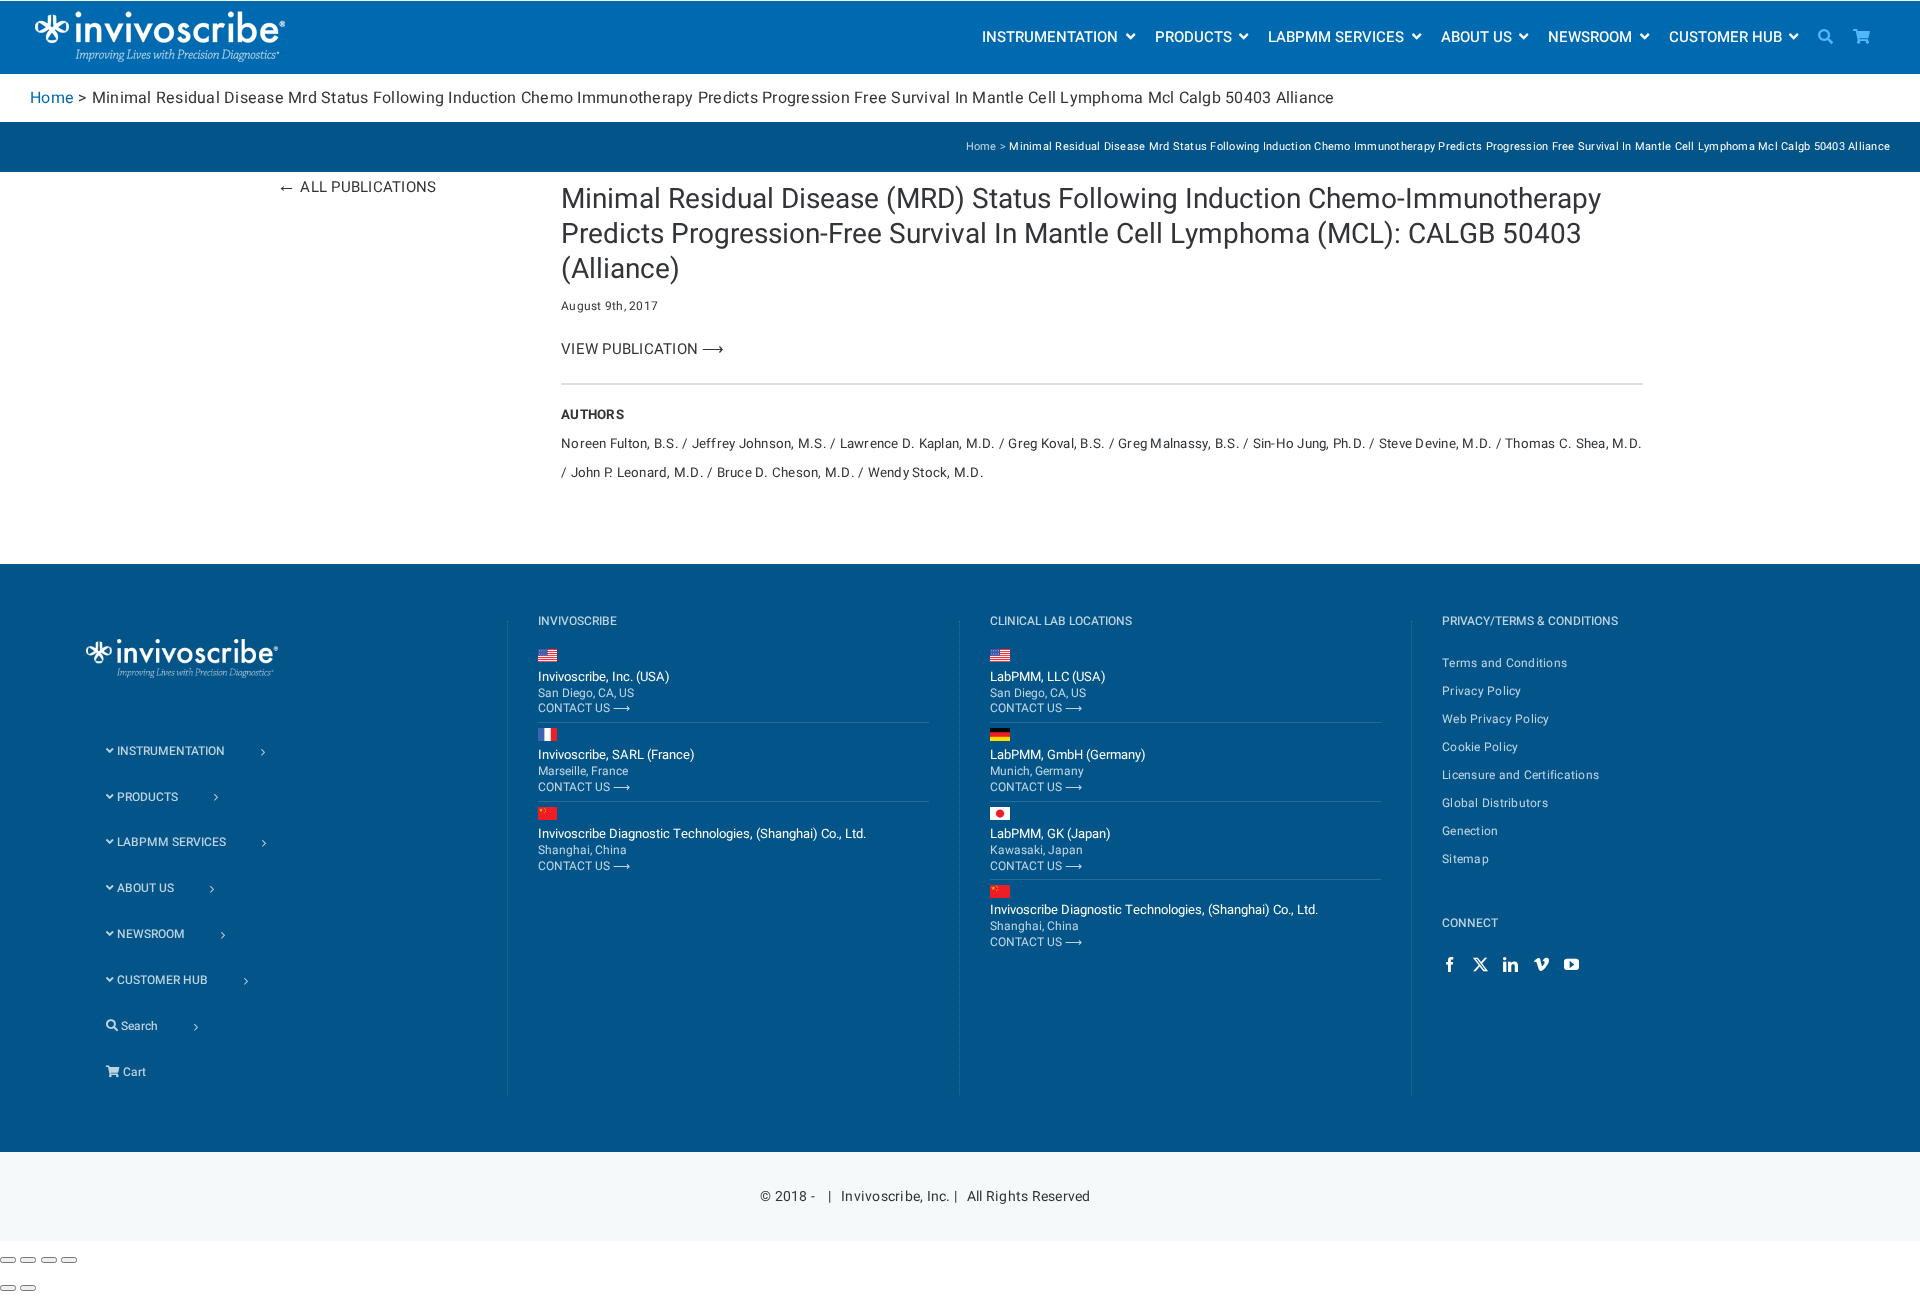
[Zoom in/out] (69, 1260)
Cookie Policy (1480, 747)
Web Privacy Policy (1496, 719)
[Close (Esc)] (8, 1260)
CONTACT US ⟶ (584, 708)
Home (52, 98)
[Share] (28, 1260)
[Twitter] (1480, 964)
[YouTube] (1571, 964)
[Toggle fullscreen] (49, 1260)
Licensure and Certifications (1520, 775)
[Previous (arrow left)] (8, 1288)
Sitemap (1465, 859)
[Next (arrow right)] (28, 1288)
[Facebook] (1449, 964)
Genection (1470, 831)
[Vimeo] (1541, 964)
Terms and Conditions (1504, 663)
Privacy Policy (1482, 691)
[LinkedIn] (1510, 964)
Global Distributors (1495, 803)
